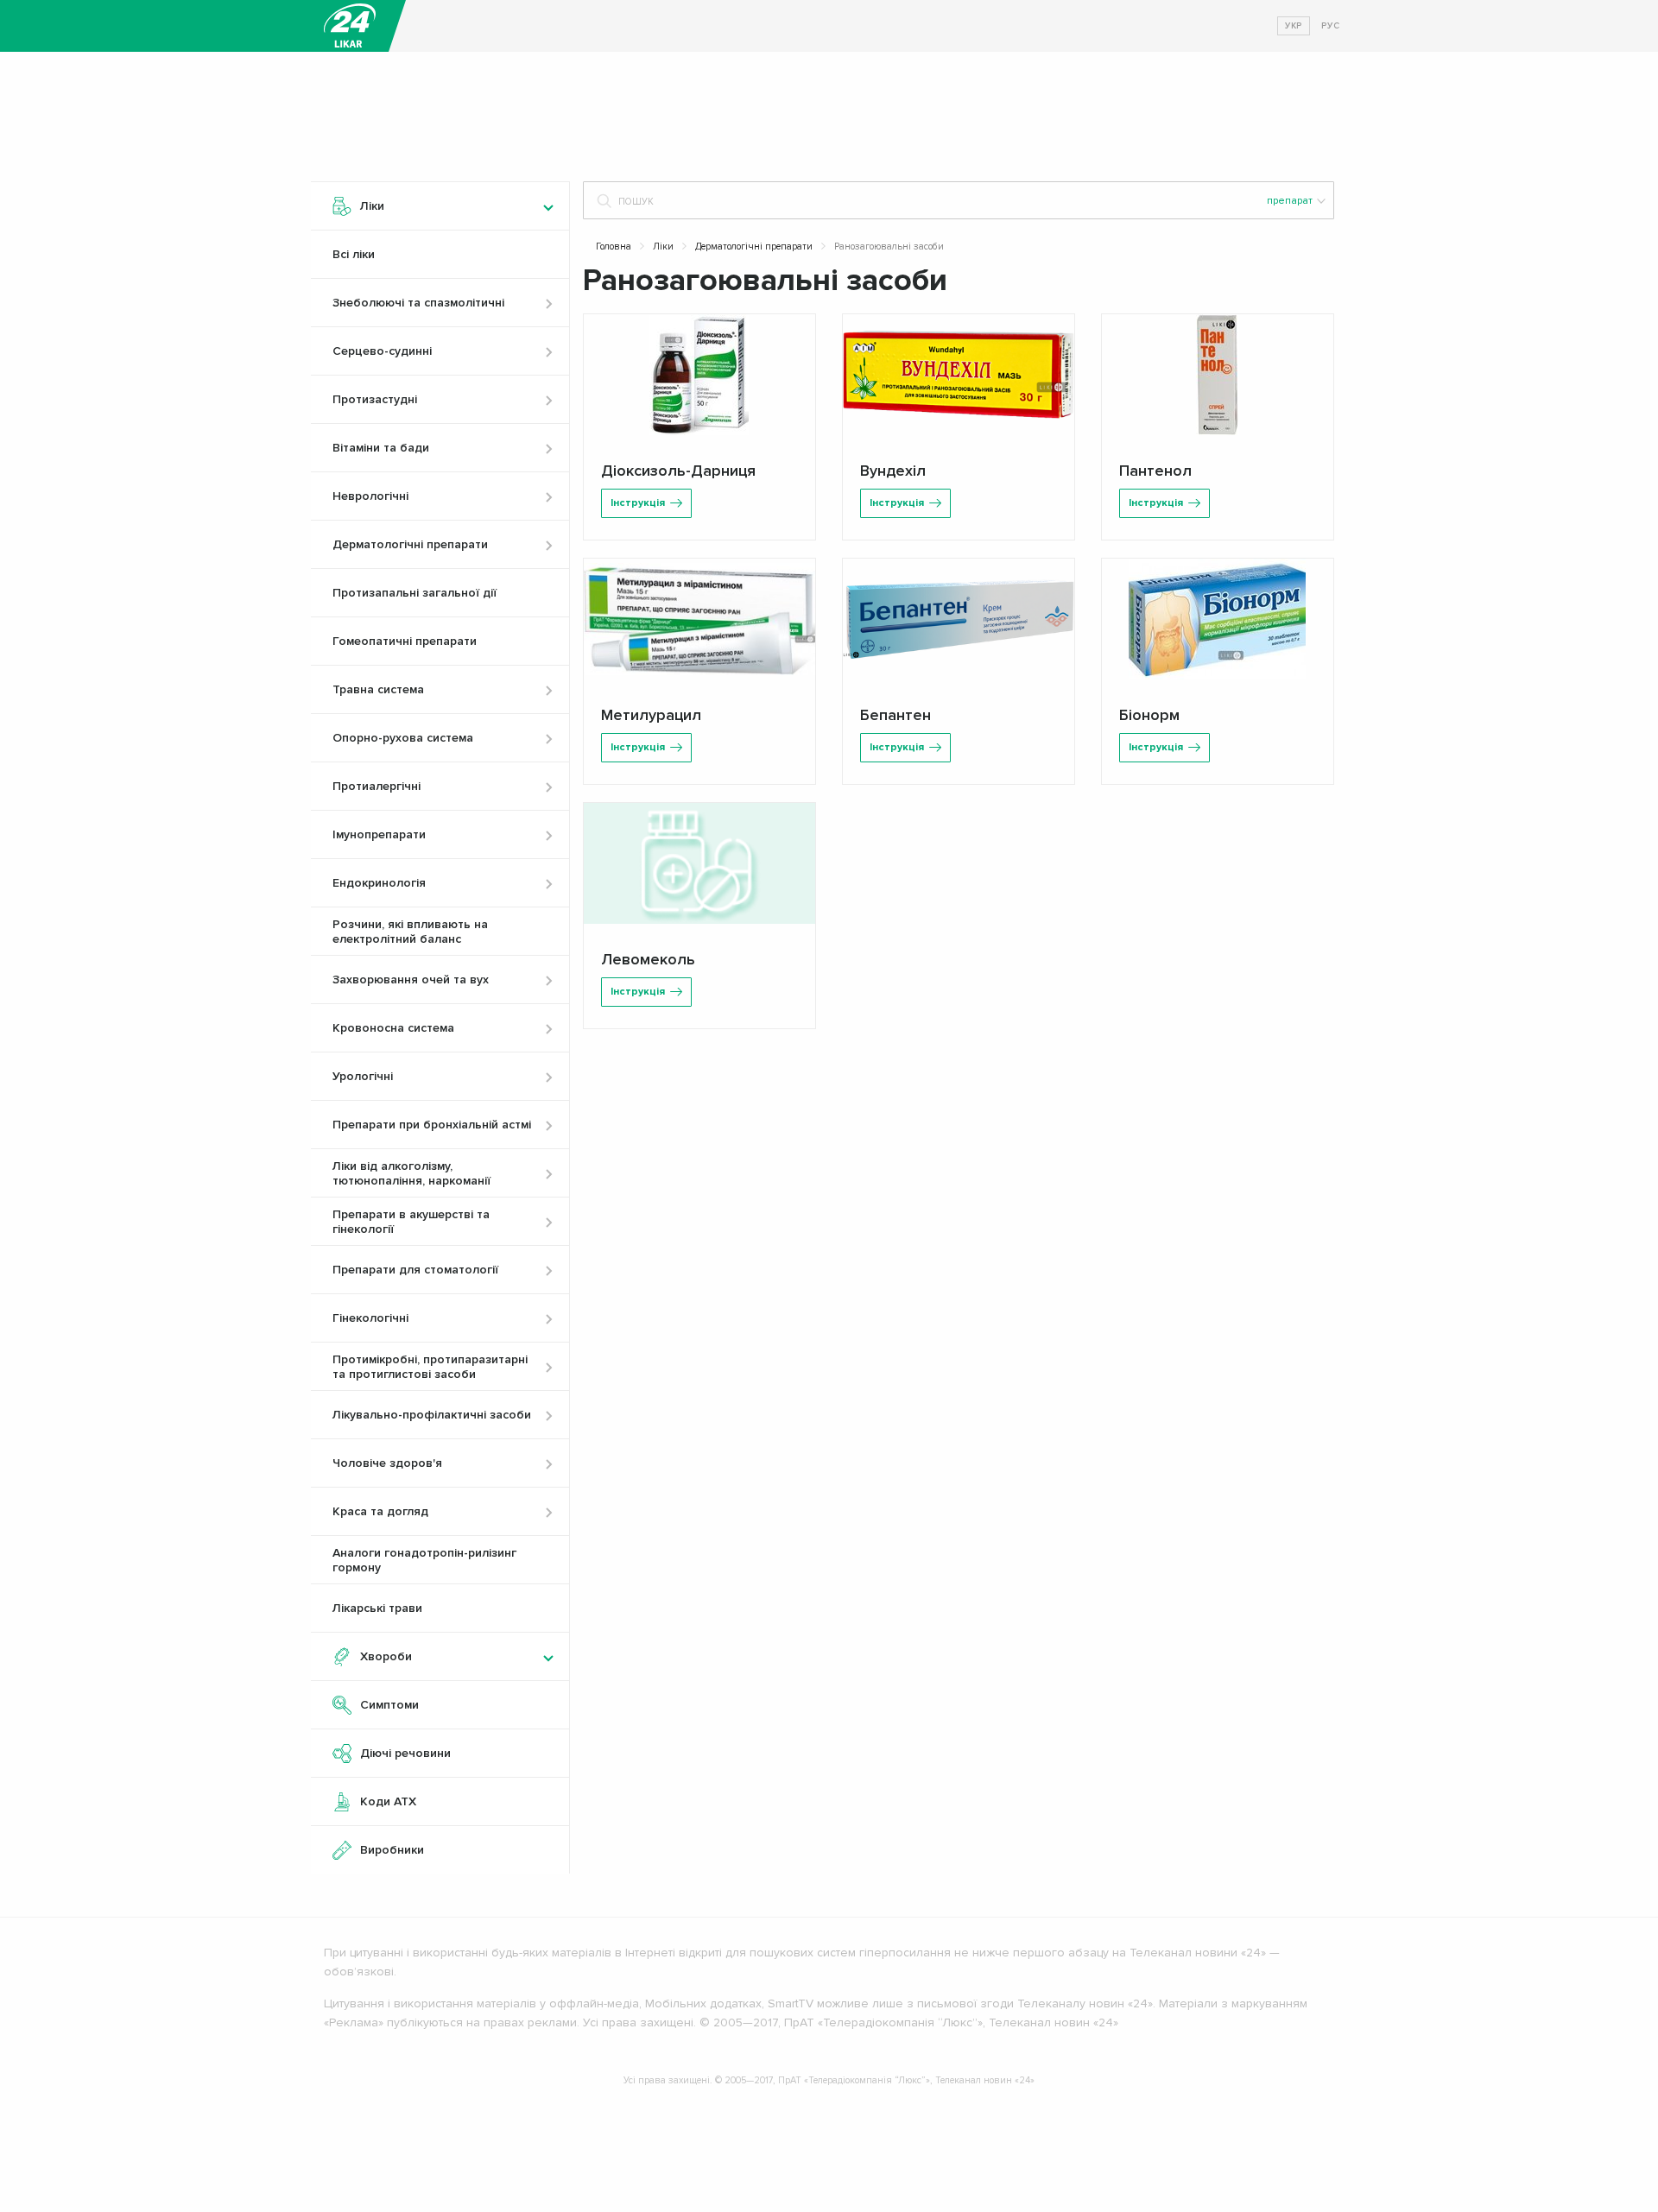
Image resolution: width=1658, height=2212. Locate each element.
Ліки (663, 246)
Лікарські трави (377, 1608)
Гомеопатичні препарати (405, 641)
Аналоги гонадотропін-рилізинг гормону (424, 1560)
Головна (614, 246)
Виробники (392, 1850)
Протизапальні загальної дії (414, 593)
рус (1330, 26)
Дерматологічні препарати (754, 246)
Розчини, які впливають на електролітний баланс (410, 932)
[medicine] (350, 26)
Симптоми (389, 1705)
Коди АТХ (388, 1801)
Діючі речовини (405, 1753)
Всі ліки (354, 254)
